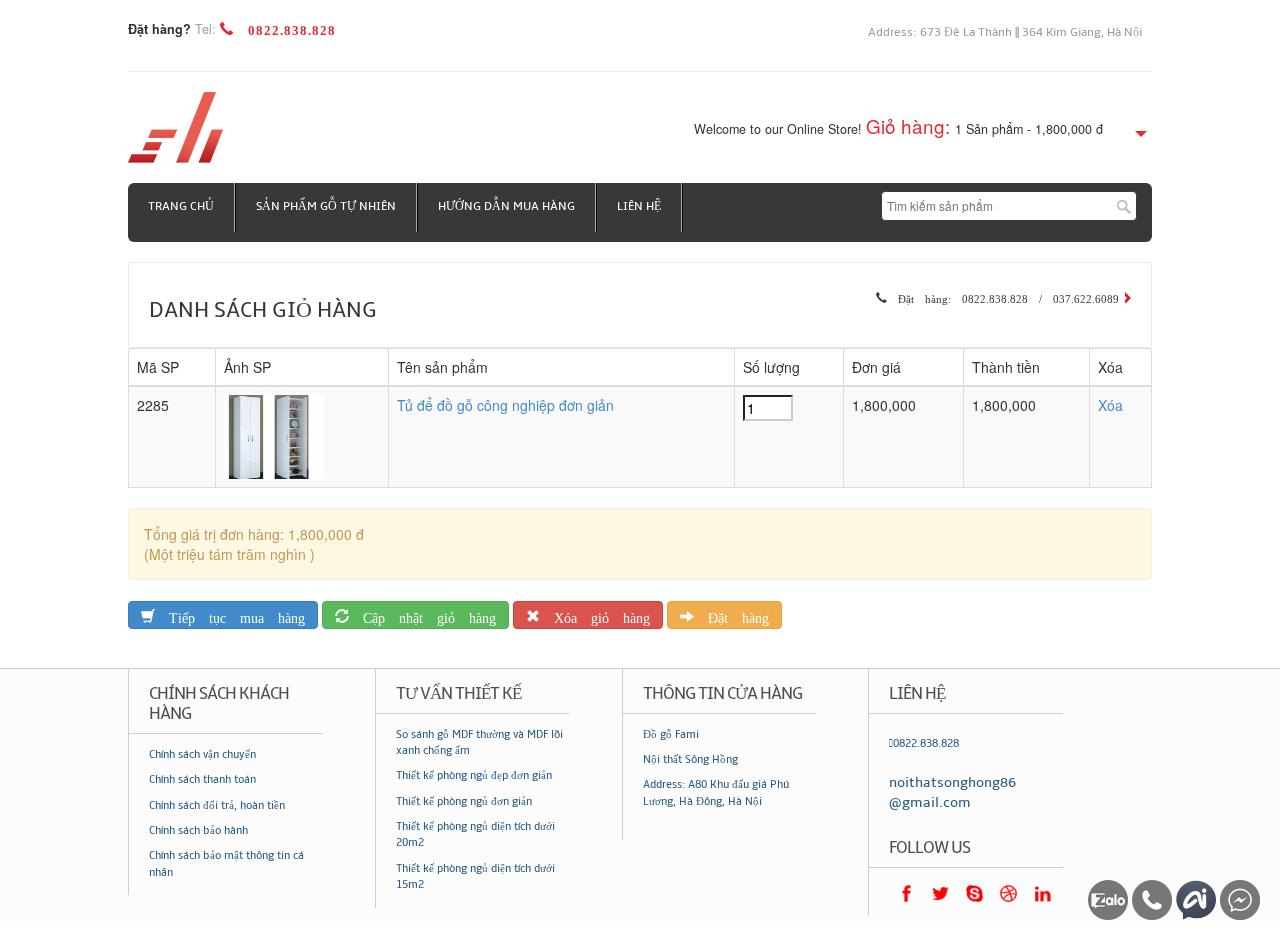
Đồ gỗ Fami (671, 734)
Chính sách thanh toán (202, 779)
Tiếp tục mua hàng (230, 614)
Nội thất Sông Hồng (690, 759)
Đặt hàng (731, 614)
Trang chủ (181, 206)
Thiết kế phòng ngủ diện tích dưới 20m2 (475, 834)
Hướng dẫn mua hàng (506, 206)
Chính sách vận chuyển (202, 754)
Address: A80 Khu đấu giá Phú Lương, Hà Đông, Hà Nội (716, 792)
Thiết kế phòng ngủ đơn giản (464, 801)
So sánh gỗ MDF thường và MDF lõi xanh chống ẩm (479, 742)
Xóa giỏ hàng (595, 614)
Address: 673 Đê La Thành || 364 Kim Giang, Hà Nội (1005, 32)
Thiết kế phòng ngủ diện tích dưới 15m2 (475, 876)
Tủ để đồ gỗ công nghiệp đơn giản (505, 405)
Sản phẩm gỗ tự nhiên (326, 206)
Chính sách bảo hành (198, 830)
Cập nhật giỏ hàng (422, 614)
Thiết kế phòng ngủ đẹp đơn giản (474, 775)
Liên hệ (639, 206)
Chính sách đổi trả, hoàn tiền (217, 805)
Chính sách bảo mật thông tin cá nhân (226, 863)
